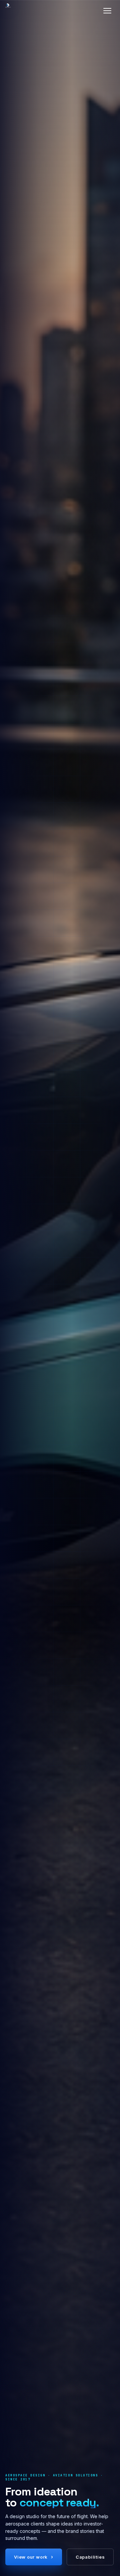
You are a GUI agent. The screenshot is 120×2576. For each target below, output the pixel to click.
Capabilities (90, 2557)
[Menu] (107, 11)
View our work (34, 2557)
